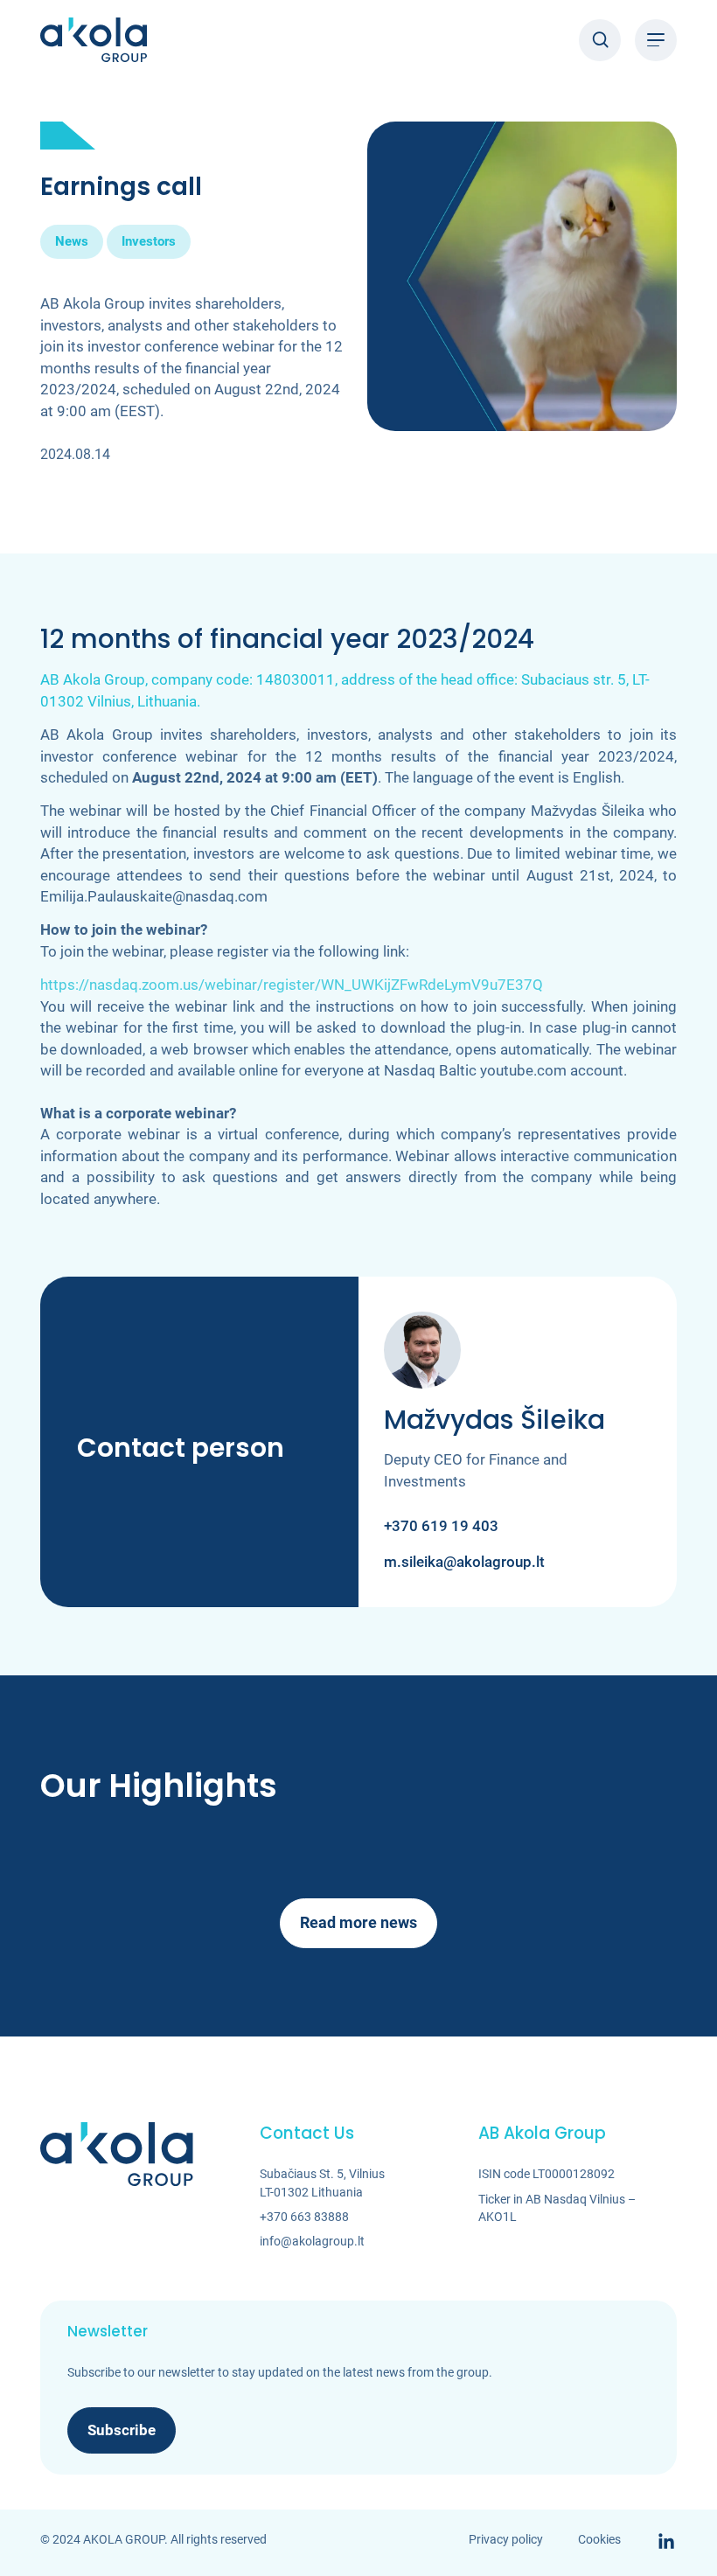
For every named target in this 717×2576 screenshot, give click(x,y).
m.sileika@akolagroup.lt (464, 1562)
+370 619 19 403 (441, 1526)
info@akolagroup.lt (312, 2241)
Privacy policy (506, 2539)
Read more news (358, 1922)
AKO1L (498, 2217)
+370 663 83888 (304, 2217)
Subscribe (122, 2430)
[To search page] (600, 40)
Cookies (599, 2539)
